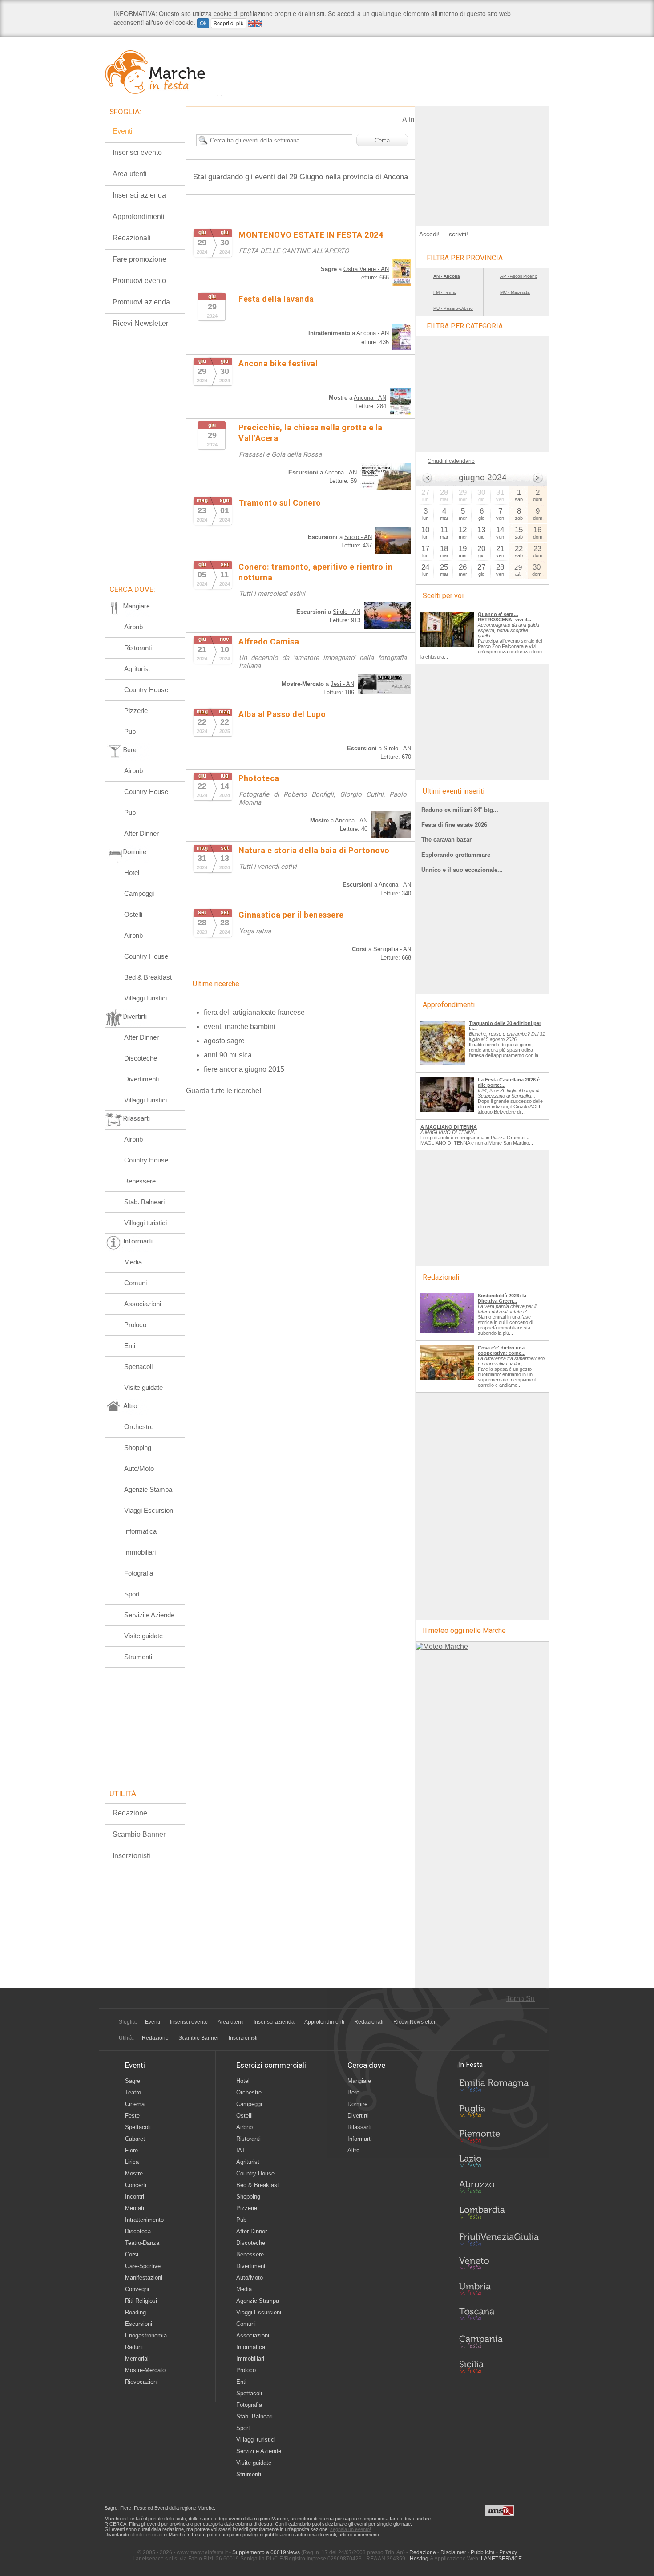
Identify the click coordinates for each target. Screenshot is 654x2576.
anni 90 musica (228, 1055)
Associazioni (143, 1304)
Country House (146, 690)
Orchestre (139, 1427)
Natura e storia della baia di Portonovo (314, 850)
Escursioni (139, 2324)
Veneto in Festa (499, 2265)
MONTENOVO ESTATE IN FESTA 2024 (311, 235)
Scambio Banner (139, 1834)
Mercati (135, 2208)
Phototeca (259, 778)
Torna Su (521, 1999)
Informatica (140, 1531)
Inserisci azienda (139, 195)
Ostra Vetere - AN (366, 269)
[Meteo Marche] (442, 1646)
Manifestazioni (144, 2278)
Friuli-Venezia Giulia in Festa (499, 2240)
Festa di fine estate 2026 (454, 825)
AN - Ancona (447, 276)
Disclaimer (453, 2552)
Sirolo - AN (358, 537)
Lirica (132, 2162)
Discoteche (141, 1058)
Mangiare (359, 2081)
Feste (132, 2116)
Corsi (132, 2254)
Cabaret (135, 2139)
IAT (241, 2150)
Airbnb (133, 627)
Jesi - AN (342, 684)
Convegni (137, 2289)
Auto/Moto (139, 1468)
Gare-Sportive (143, 2266)
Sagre (133, 2081)
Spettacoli (138, 1367)
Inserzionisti (131, 1856)
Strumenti (138, 1657)
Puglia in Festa (499, 2113)
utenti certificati (146, 2535)
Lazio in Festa (499, 2164)
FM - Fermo (445, 292)
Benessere (140, 1181)
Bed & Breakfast (148, 977)
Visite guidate (143, 1387)
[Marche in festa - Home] (163, 72)
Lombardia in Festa (499, 2215)
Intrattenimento (144, 2220)
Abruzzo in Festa (499, 2189)
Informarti (360, 2139)
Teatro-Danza (142, 2243)
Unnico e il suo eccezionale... (462, 870)
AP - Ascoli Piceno (519, 276)
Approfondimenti (139, 217)
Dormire (357, 2104)
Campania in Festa (499, 2341)
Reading (135, 2312)
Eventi (123, 131)
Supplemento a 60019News (266, 2552)
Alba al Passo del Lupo (282, 714)
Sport (132, 1594)
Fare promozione (139, 259)
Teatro (133, 2092)
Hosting (419, 2559)
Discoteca (138, 2231)
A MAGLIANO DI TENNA (449, 1127)
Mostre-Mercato (145, 2370)
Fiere (131, 2150)
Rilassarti (359, 2127)
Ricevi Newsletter (140, 323)
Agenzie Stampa (148, 1489)
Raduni (134, 2347)
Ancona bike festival (278, 363)
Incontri (135, 2197)
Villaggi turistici (145, 998)
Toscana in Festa (499, 2316)
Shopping (138, 1448)
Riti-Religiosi (141, 2301)
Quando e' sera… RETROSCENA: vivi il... (505, 617)
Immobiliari (140, 1552)
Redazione (130, 1813)
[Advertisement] (483, 162)
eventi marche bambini (240, 1027)
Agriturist (137, 669)
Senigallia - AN (392, 949)
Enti (130, 1346)
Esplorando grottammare (456, 855)
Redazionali (132, 238)
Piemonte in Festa (499, 2139)
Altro (353, 2150)
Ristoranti (138, 648)
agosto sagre (224, 1041)
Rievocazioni (141, 2382)
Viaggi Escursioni (149, 1510)
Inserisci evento (137, 152)
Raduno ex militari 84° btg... (460, 810)
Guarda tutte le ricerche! (224, 1091)
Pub (130, 731)
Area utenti (130, 174)
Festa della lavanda (276, 299)
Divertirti (358, 2116)
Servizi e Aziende (149, 1615)
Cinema (135, 2104)
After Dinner (141, 833)
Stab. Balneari (144, 1202)
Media (133, 1262)
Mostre (134, 2173)
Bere (353, 2092)
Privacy (508, 2552)
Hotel (132, 873)
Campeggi (139, 893)
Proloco (135, 1325)
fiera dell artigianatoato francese (254, 1012)
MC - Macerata (515, 292)
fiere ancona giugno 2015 (244, 1069)
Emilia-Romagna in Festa (499, 2088)
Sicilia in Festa (499, 2367)
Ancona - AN (373, 333)
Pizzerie (136, 711)
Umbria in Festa (499, 2291)
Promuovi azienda (141, 302)
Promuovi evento (139, 281)
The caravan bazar (446, 840)
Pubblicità (483, 2552)
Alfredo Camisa (269, 642)
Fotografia (139, 1573)
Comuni (135, 1283)
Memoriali (137, 2359)
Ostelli (133, 914)
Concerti (136, 2185)
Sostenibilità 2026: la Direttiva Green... (502, 1298)
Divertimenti (141, 1079)
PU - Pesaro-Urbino (453, 308)
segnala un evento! (351, 2529)
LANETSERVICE (501, 2559)
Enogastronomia (146, 2335)
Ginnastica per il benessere (291, 915)
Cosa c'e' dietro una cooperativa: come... (502, 1350)
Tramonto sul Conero (280, 503)
